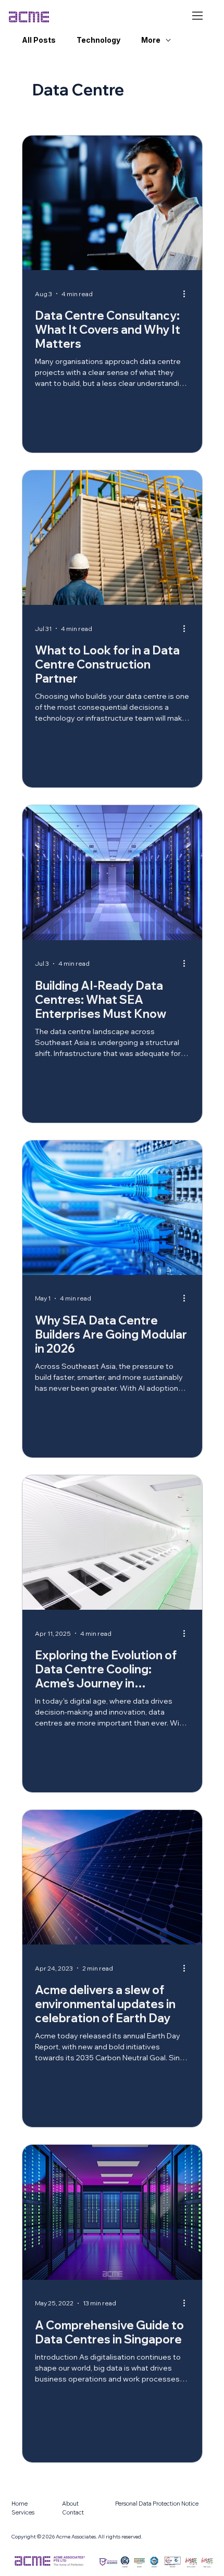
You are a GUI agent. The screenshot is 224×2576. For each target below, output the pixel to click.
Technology (98, 40)
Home (20, 2504)
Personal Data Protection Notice (157, 2504)
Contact (73, 2512)
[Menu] (198, 16)
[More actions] (188, 294)
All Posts (39, 40)
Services (23, 2512)
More (151, 40)
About (70, 2504)
